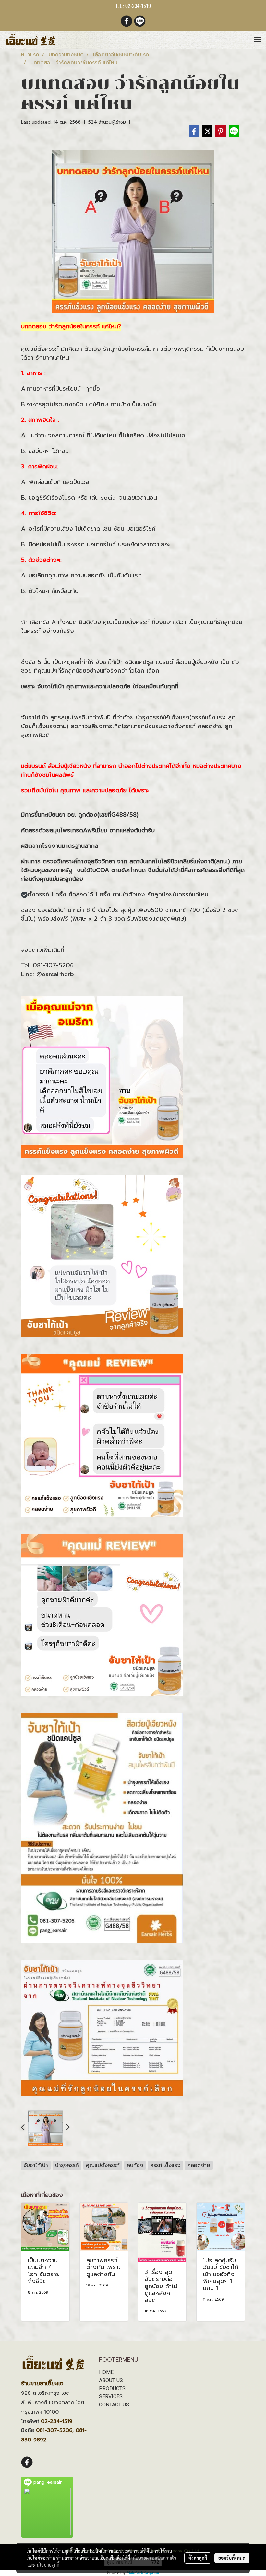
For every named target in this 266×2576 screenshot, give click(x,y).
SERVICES (111, 2397)
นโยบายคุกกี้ (48, 2565)
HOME (106, 2372)
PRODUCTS (112, 2388)
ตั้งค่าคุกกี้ (198, 2558)
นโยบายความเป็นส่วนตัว (154, 2558)
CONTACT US (114, 2405)
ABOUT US (111, 2380)
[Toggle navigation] (258, 40)
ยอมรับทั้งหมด (232, 2558)
